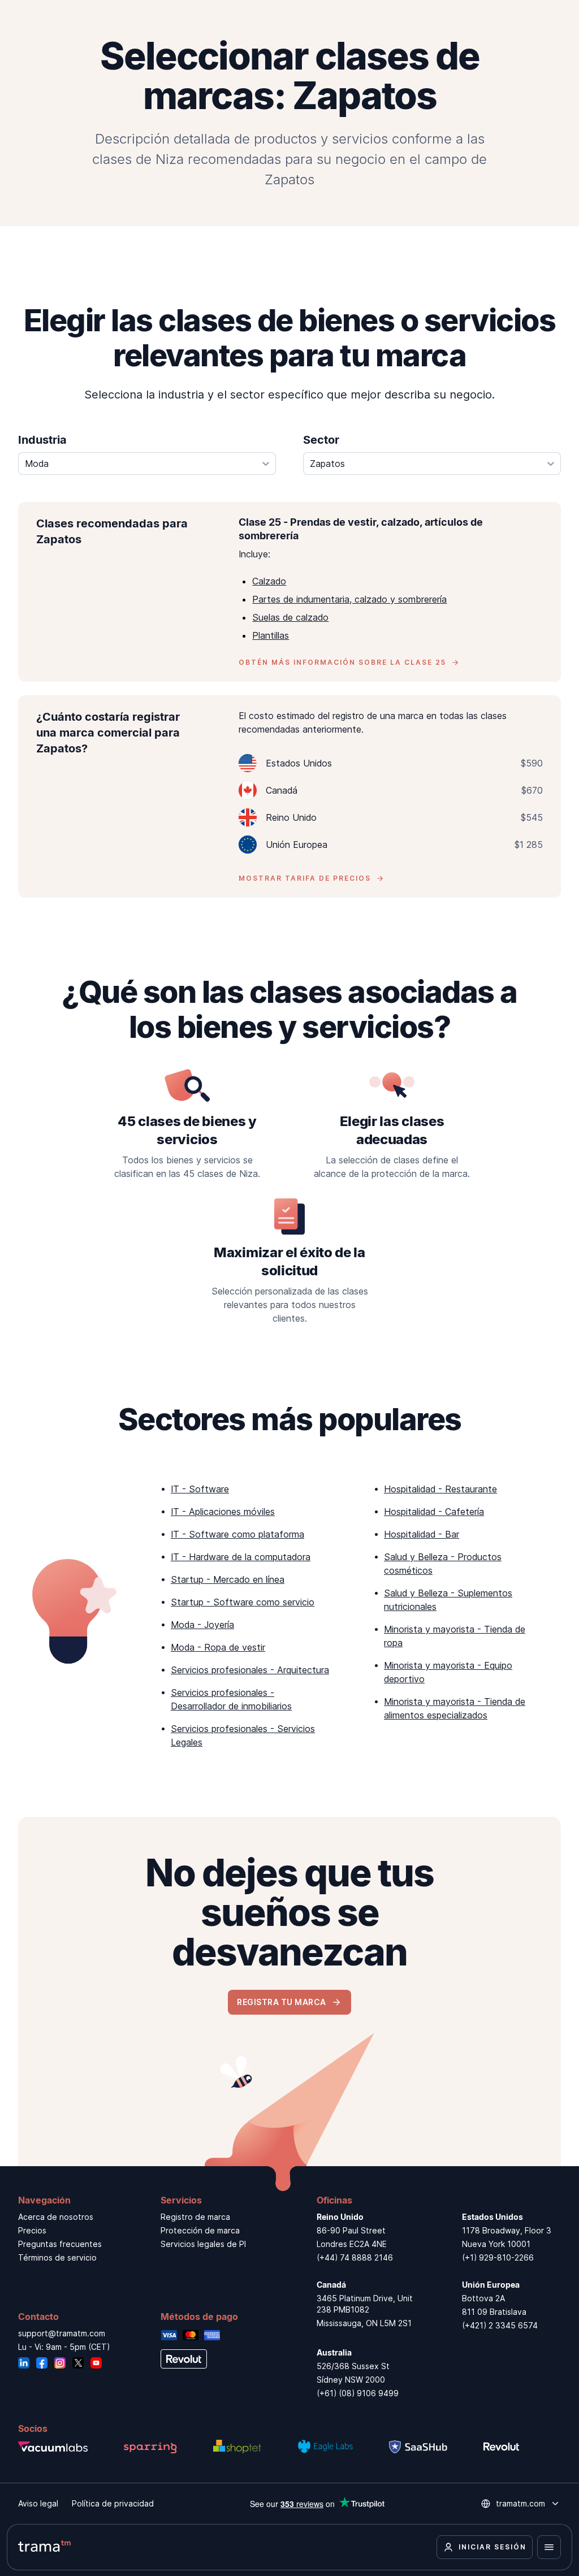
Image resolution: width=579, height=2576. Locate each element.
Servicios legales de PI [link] (203, 2244)
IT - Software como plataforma (237, 1534)
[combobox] (147, 464)
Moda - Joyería (202, 1625)
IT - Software (200, 1489)
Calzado (269, 581)
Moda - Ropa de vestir (218, 1647)
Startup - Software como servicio (243, 1602)
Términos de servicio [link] (57, 2257)
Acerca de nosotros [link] (56, 2217)
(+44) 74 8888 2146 (355, 2257)
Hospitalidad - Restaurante (440, 1489)
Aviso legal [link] (38, 2503)
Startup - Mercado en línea (228, 1579)
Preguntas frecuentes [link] (60, 2244)
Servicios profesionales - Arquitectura (250, 1670)
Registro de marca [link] (195, 2217)
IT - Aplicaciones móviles (223, 1512)
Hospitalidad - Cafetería (434, 1512)
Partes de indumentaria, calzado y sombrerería (349, 599)
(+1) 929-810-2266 (498, 2257)
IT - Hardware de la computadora (241, 1557)
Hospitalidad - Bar (422, 1534)
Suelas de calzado (290, 617)
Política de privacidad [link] (113, 2503)
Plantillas (271, 635)
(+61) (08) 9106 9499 (358, 2393)
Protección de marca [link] (200, 2230)
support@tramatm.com (62, 2333)
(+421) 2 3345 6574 (500, 2325)
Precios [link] (32, 2230)
